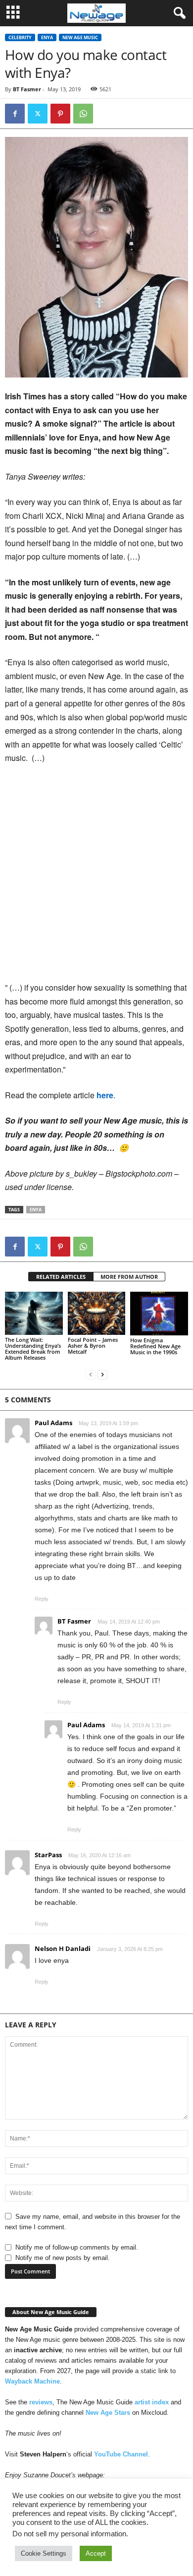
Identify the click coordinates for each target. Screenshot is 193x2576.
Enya (47, 37)
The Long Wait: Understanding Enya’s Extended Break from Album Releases (33, 1349)
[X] (38, 114)
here (105, 1095)
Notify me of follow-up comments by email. (77, 2247)
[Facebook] (15, 114)
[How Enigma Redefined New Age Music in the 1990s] (159, 1314)
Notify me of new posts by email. (63, 2258)
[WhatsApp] (83, 114)
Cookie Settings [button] (44, 2553)
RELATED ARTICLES (61, 1277)
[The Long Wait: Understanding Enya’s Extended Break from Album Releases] (34, 1313)
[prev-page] (91, 1374)
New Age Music (80, 37)
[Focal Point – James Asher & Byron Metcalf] (97, 1313)
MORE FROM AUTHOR (129, 1277)
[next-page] (102, 1374)
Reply (42, 1599)
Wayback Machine (32, 2381)
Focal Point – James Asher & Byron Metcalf (93, 1346)
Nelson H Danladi (63, 1948)
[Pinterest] (60, 114)
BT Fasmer (27, 89)
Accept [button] (96, 2553)
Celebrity (20, 37)
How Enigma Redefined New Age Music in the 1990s (155, 1346)
